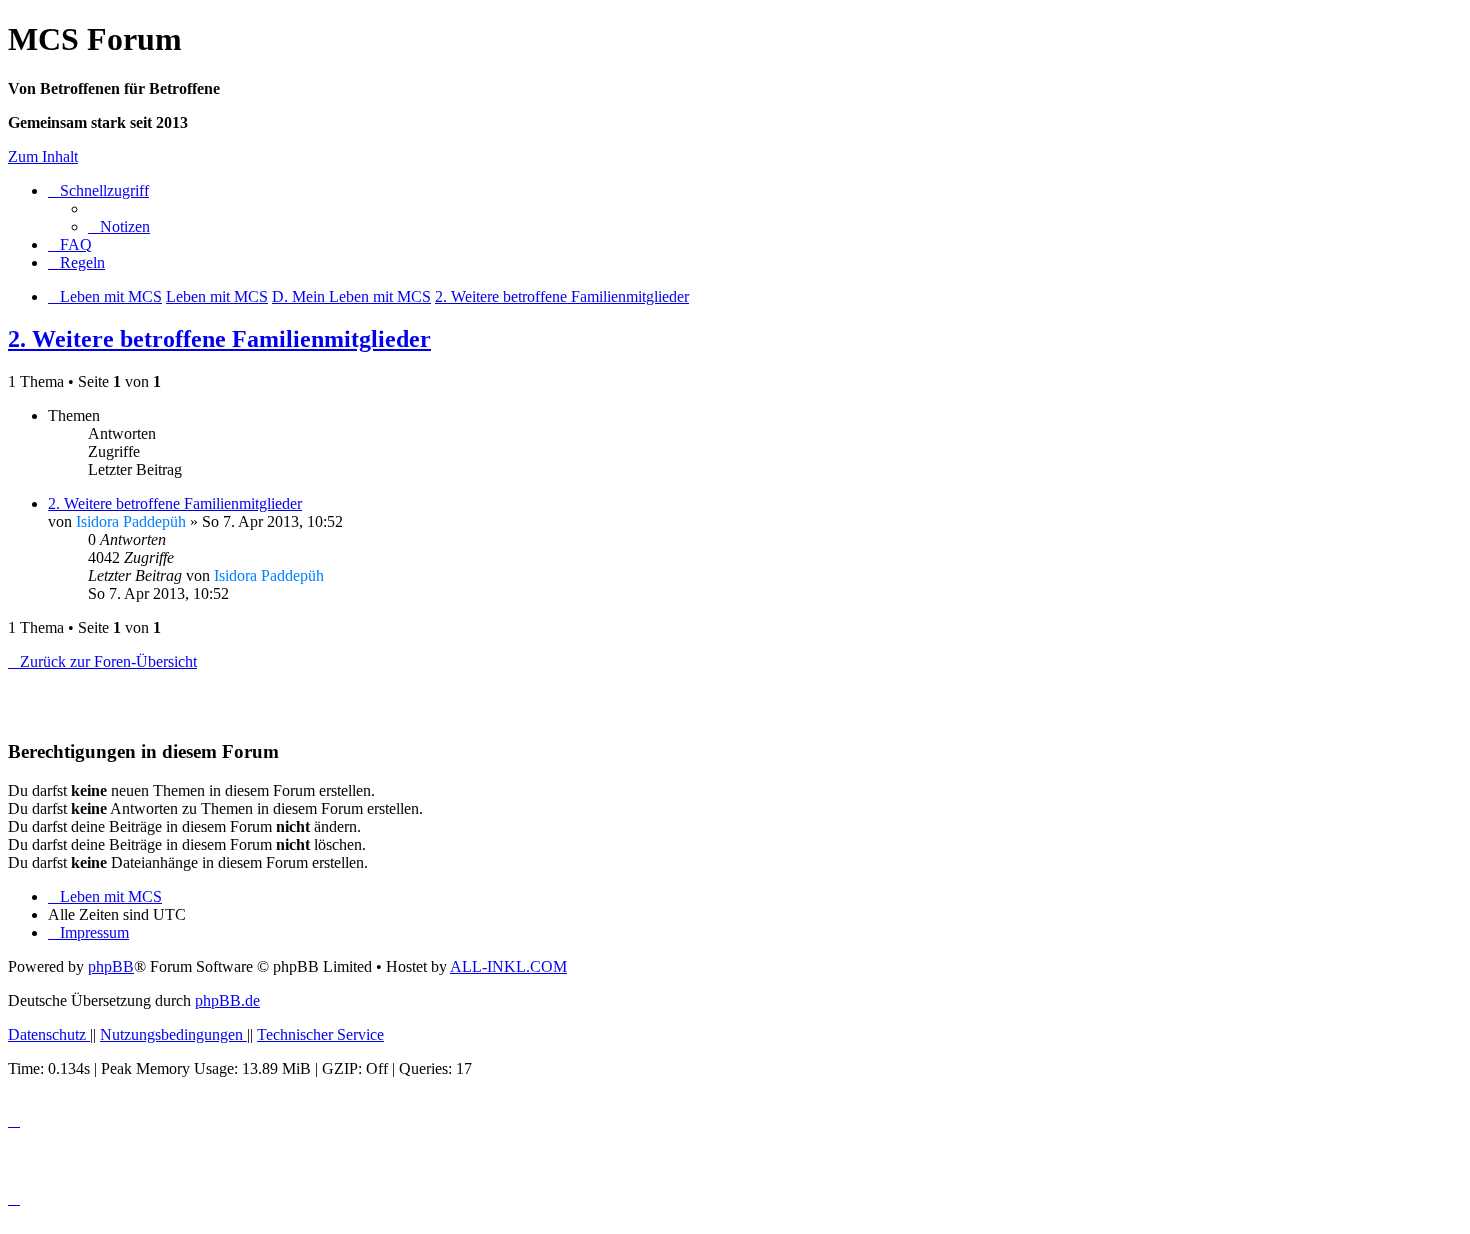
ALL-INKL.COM (508, 966)
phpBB (111, 966)
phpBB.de (227, 1000)
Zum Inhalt (43, 156)
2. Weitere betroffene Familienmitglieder (219, 339)
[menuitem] (119, 226)
